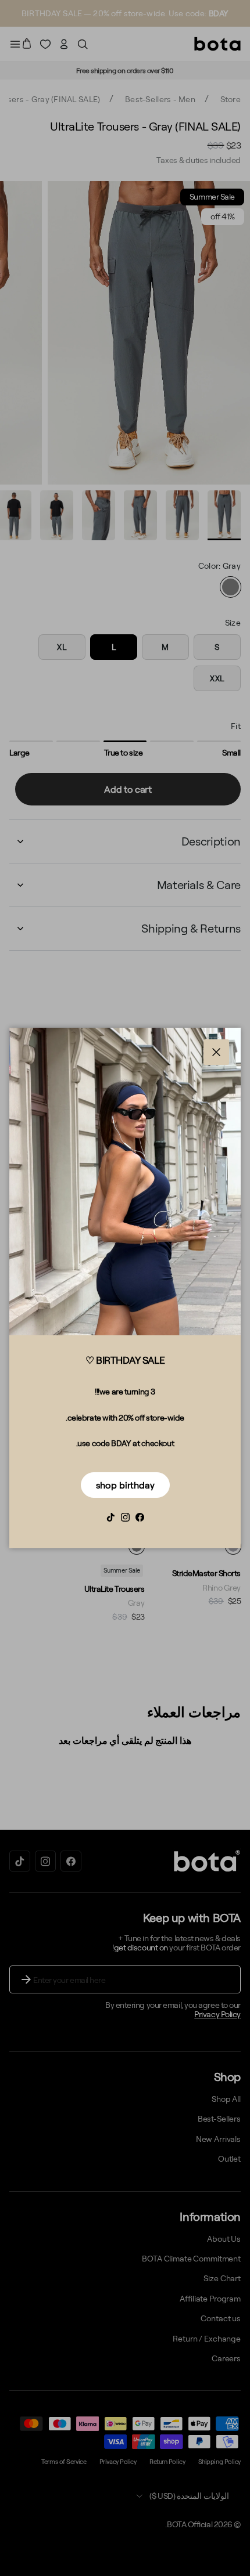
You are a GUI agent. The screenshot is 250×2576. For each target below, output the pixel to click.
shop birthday (125, 1485)
